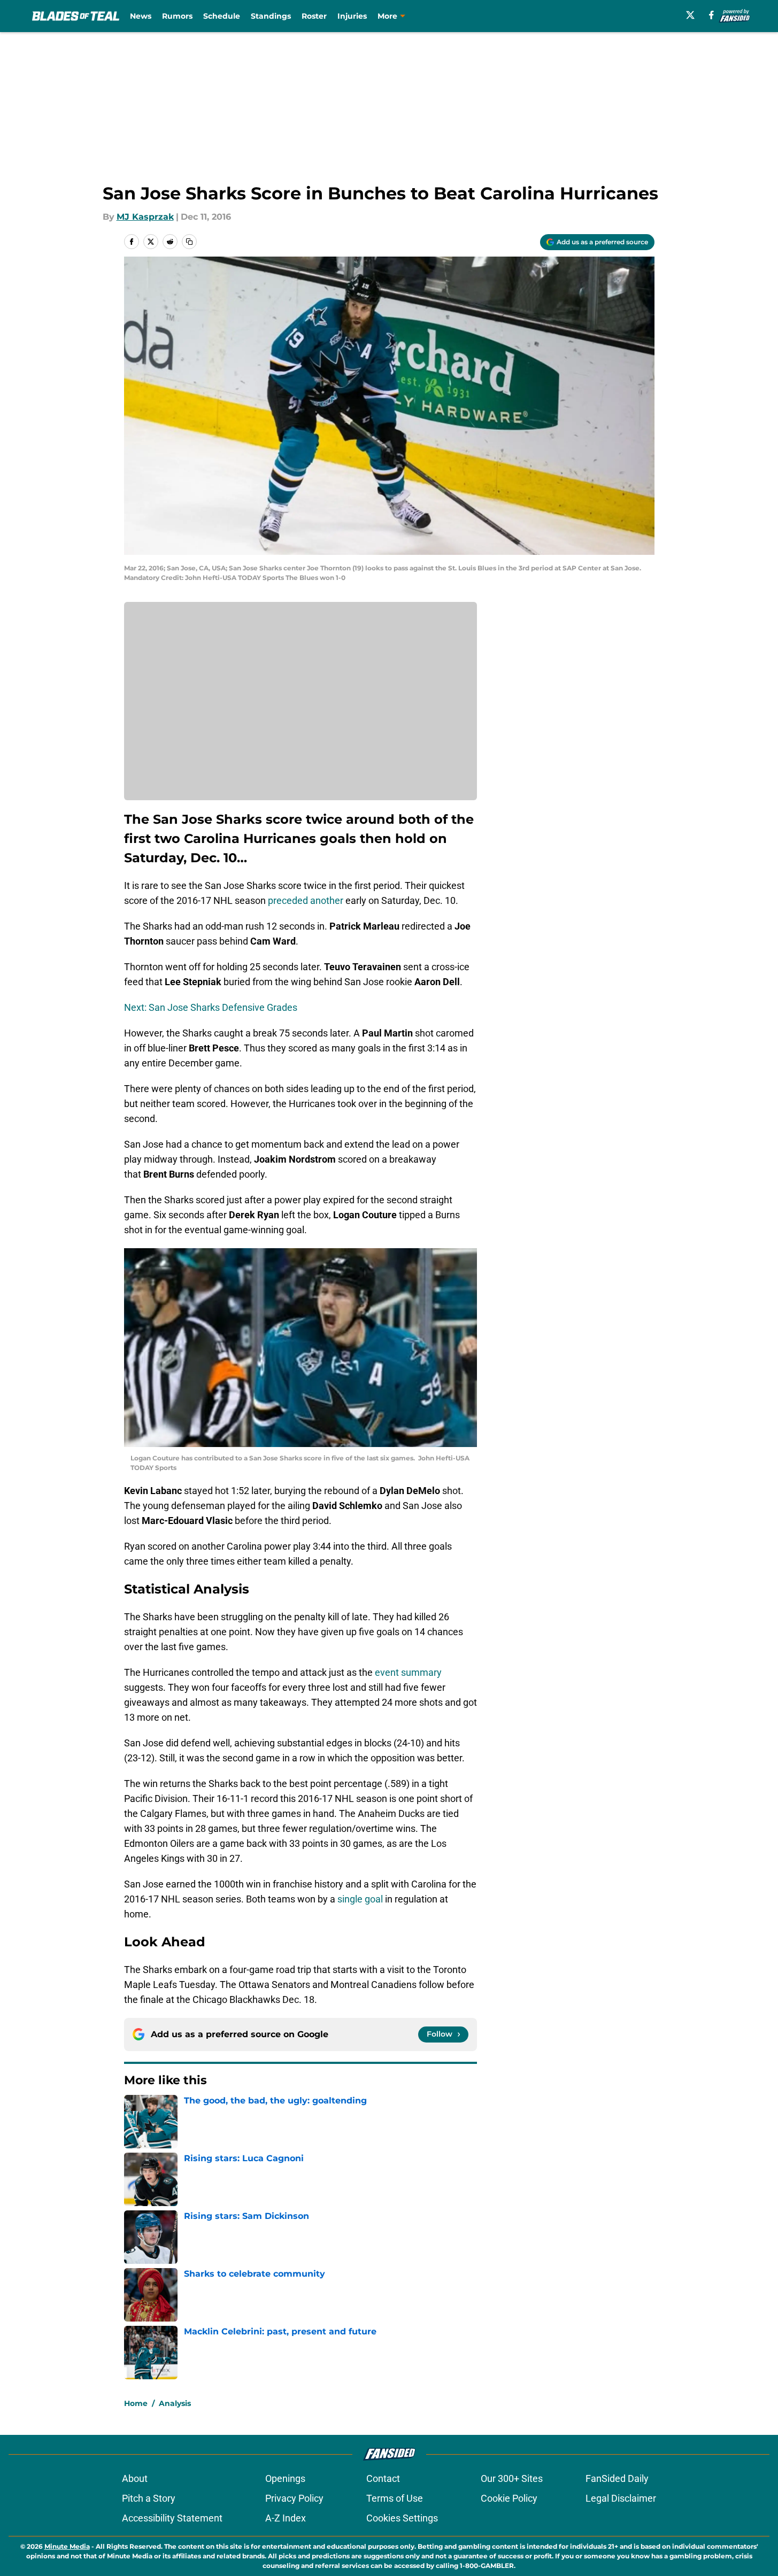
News (141, 16)
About (135, 2478)
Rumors (177, 16)
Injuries (352, 16)
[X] (690, 15)
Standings (271, 16)
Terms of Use (395, 2498)
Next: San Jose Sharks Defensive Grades (211, 1007)
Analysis (175, 2403)
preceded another (306, 900)
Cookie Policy (509, 2498)
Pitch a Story (149, 2498)
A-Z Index (286, 2518)
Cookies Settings (402, 2518)
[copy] (189, 242)
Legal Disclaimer (621, 2498)
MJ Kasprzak (145, 217)
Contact (383, 2478)
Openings (285, 2478)
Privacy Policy (294, 2498)
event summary (408, 1672)
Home (136, 2403)
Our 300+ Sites (512, 2478)
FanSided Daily (617, 2478)
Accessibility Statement (172, 2518)
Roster (314, 16)
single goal (360, 1899)
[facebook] (711, 15)
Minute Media (67, 2546)
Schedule (222, 16)
